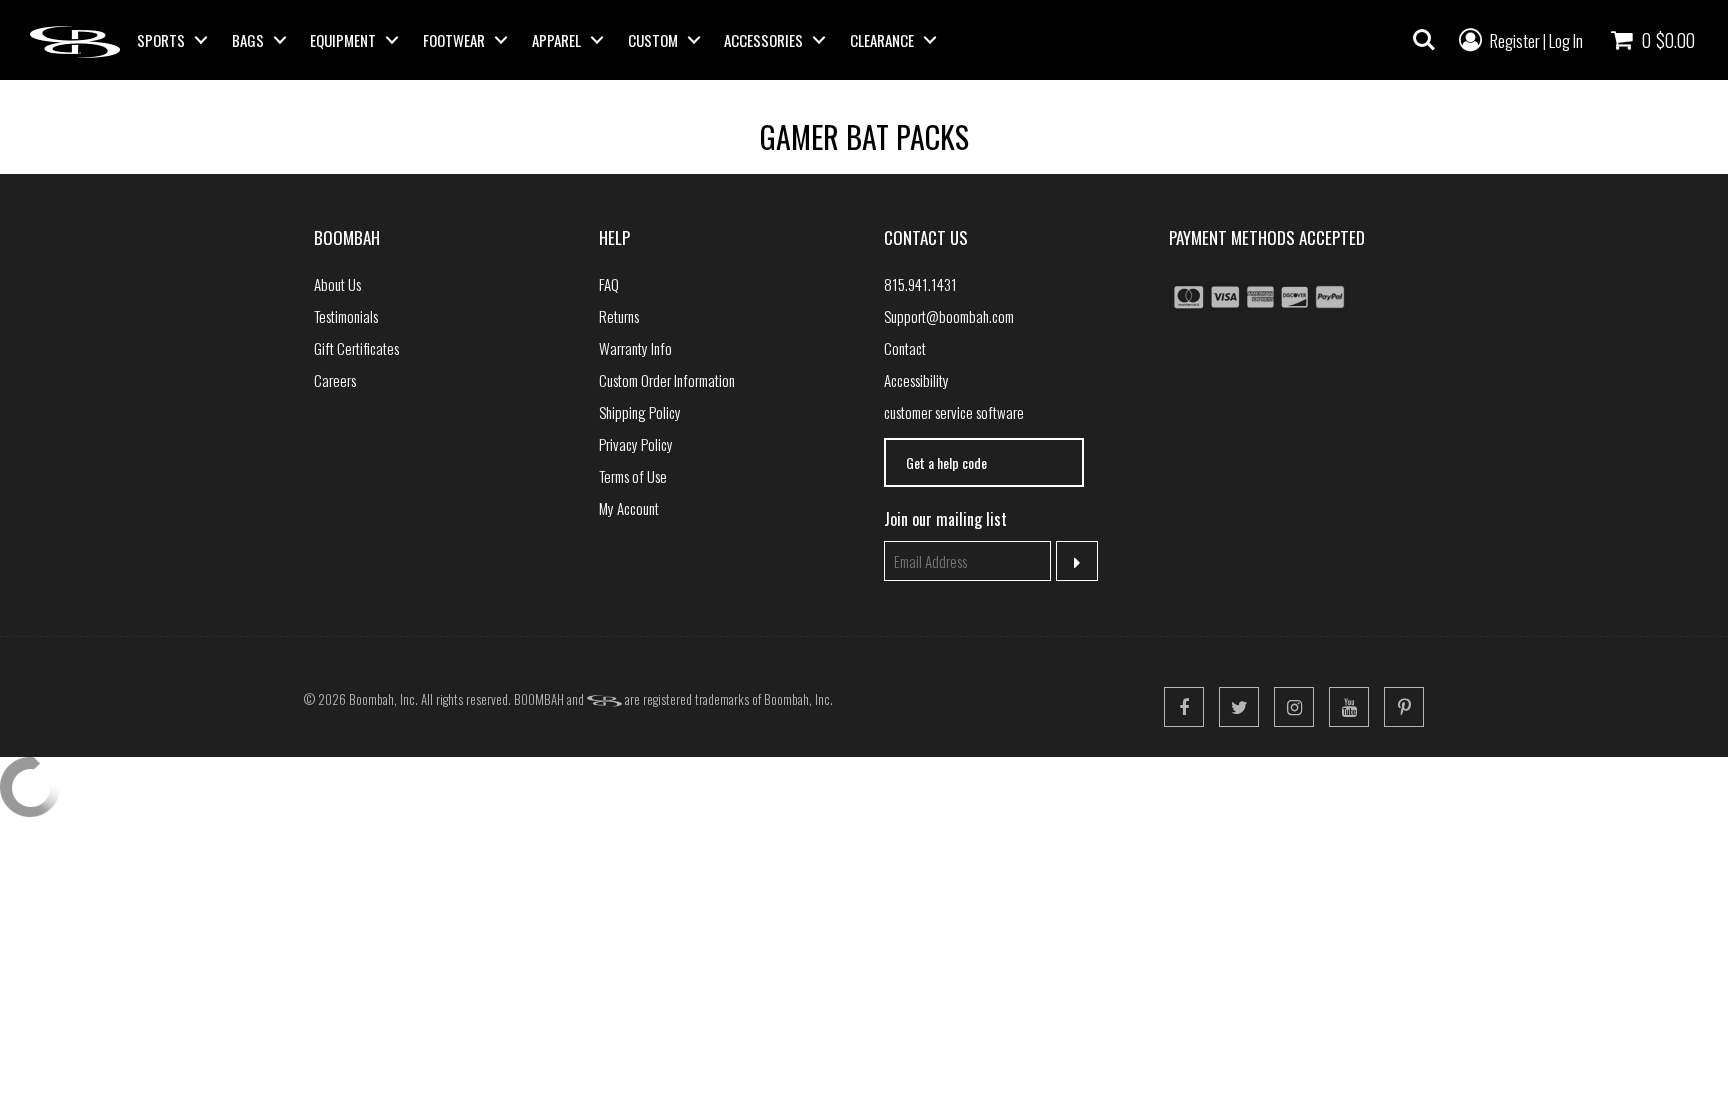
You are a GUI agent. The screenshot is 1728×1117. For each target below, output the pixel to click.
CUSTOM (653, 40)
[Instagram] (1294, 707)
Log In (1566, 40)
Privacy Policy (636, 444)
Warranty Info (635, 348)
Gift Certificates (356, 348)
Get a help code (946, 462)
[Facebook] (1184, 707)
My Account (629, 508)
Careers (335, 380)
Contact (905, 348)
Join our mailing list (945, 519)
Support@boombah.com (949, 316)
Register (1515, 40)
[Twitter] (1239, 707)
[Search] (1424, 40)
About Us (337, 284)
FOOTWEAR (454, 40)
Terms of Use (633, 476)
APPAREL (556, 40)
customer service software (954, 412)
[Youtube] (1349, 707)
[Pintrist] (1404, 707)
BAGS (248, 40)
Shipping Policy (640, 412)
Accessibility (916, 380)
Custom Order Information (667, 380)
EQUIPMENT (343, 40)
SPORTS (161, 40)
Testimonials (346, 316)
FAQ (609, 284)
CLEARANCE (882, 40)
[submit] (1077, 561)
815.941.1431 (920, 284)
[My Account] (1470, 38)
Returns (619, 316)
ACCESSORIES (763, 40)
